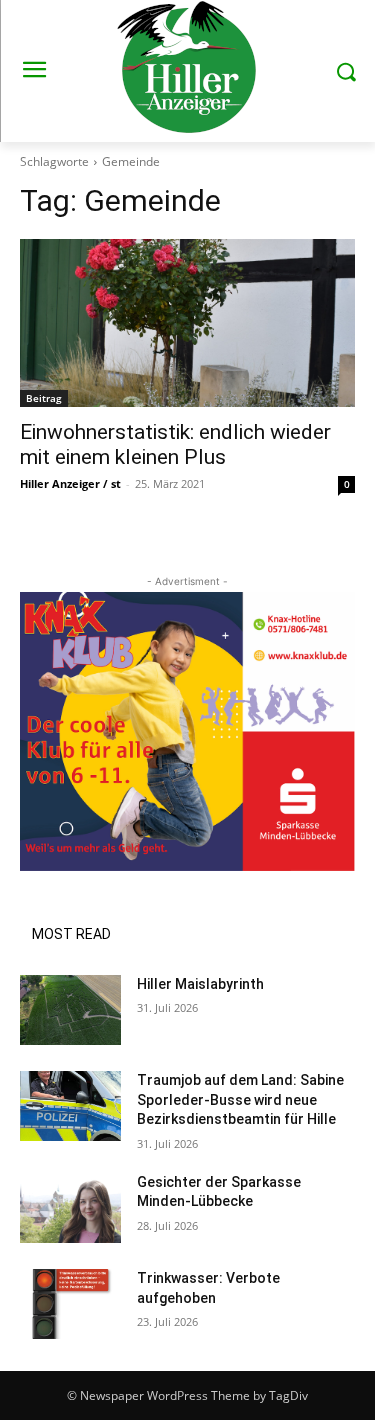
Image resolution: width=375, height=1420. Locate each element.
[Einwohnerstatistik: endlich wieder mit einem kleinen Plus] (187, 323)
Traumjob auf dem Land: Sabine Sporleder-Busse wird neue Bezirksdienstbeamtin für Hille (240, 1099)
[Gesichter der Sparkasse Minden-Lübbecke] (70, 1208)
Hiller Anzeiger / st (70, 483)
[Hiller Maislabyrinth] (70, 1010)
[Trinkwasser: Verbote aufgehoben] (70, 1304)
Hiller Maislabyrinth (200, 984)
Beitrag (44, 398)
